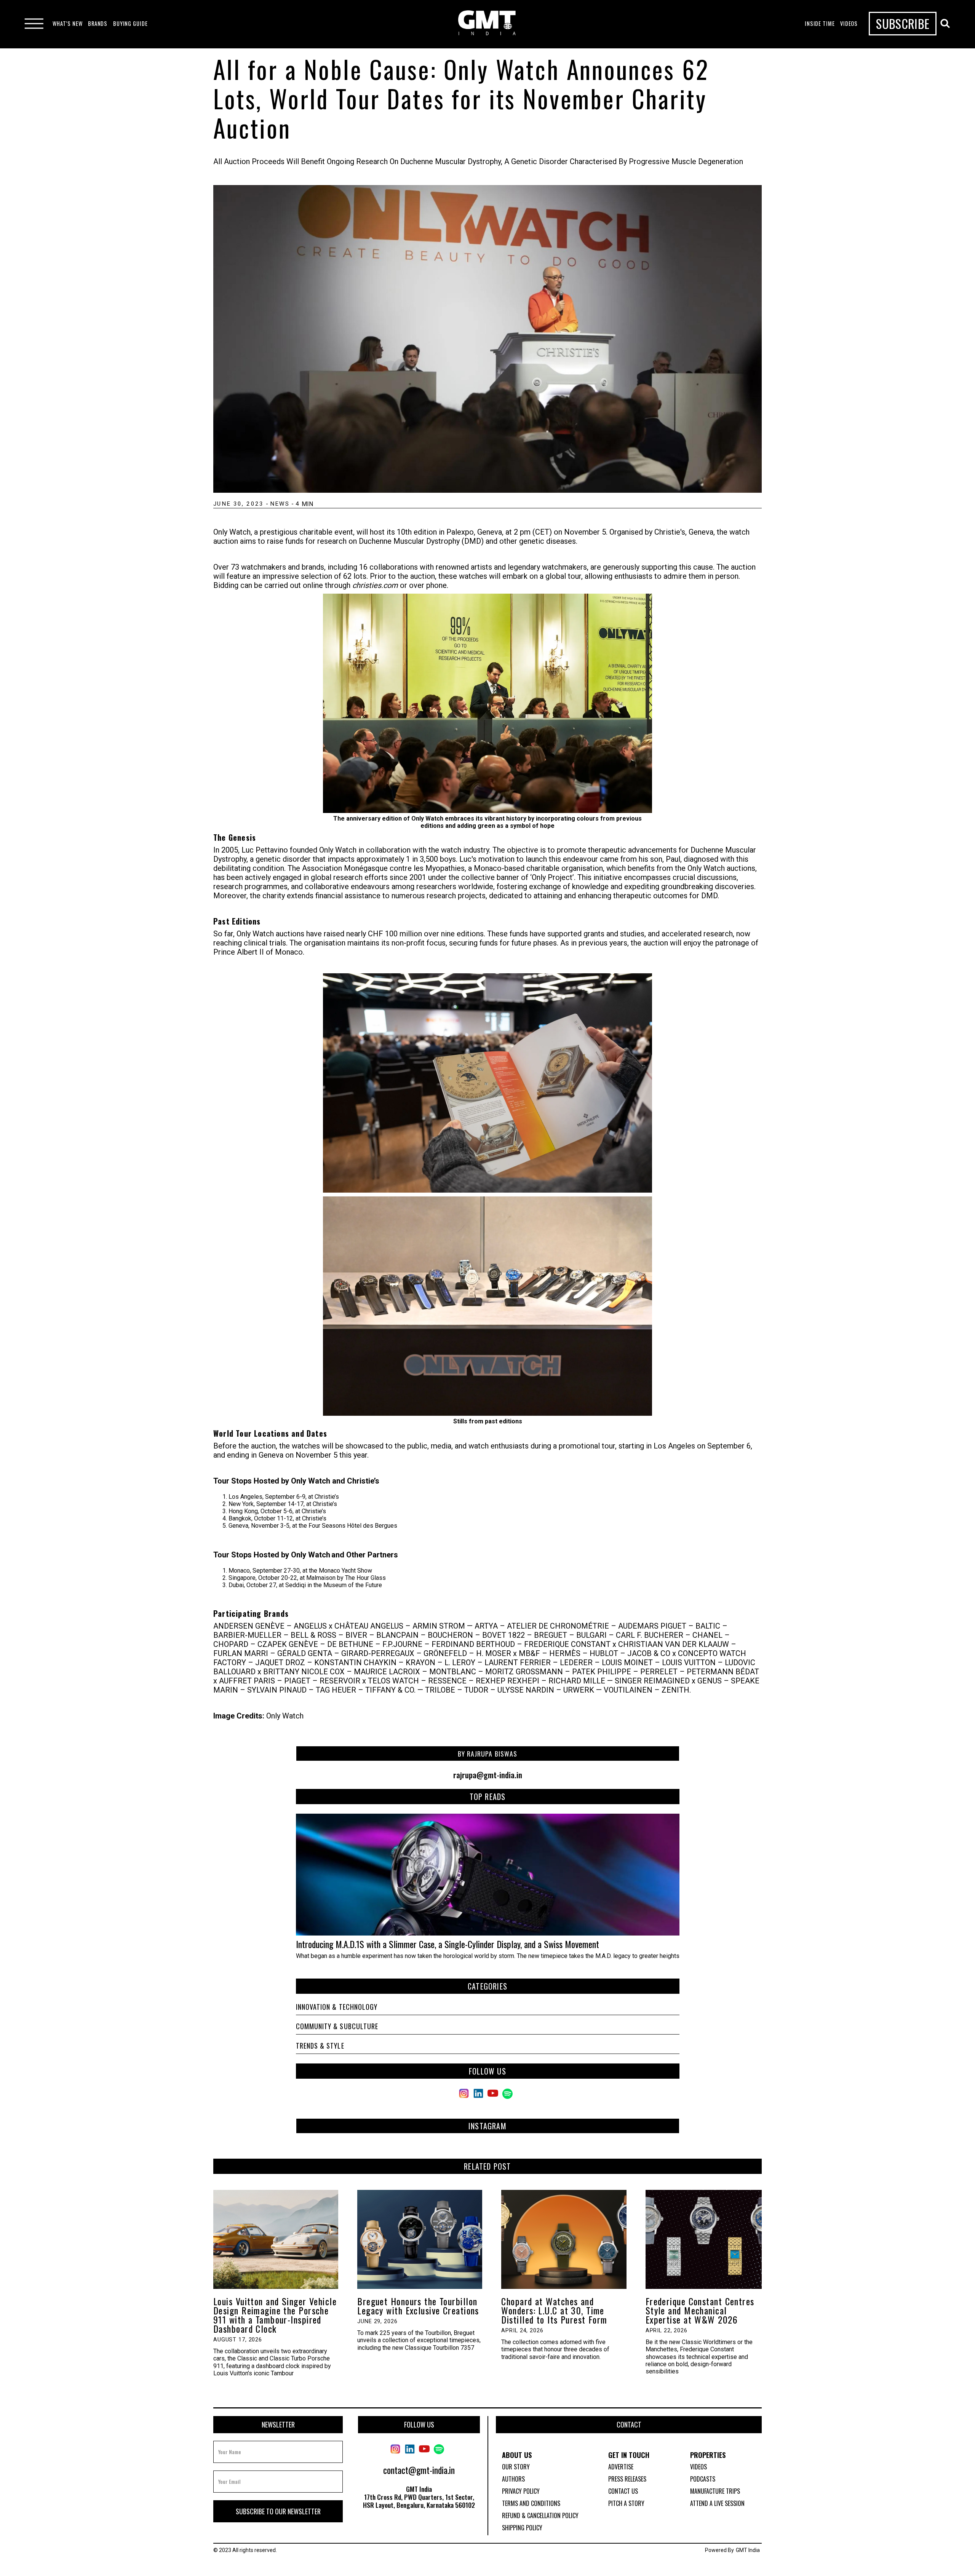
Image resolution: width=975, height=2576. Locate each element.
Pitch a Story (626, 2503)
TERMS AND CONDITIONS (531, 2503)
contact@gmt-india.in (419, 2470)
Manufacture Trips (715, 2491)
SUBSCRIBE (903, 23)
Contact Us (623, 2491)
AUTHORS (513, 2479)
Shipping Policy (522, 2528)
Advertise (621, 2467)
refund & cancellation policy (540, 2515)
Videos (698, 2467)
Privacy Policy (521, 2491)
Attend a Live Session (717, 2503)
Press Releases (627, 2479)
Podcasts (703, 2479)
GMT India (748, 2550)
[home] (487, 24)
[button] (68, 24)
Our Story (516, 2467)
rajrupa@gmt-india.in (488, 1775)
